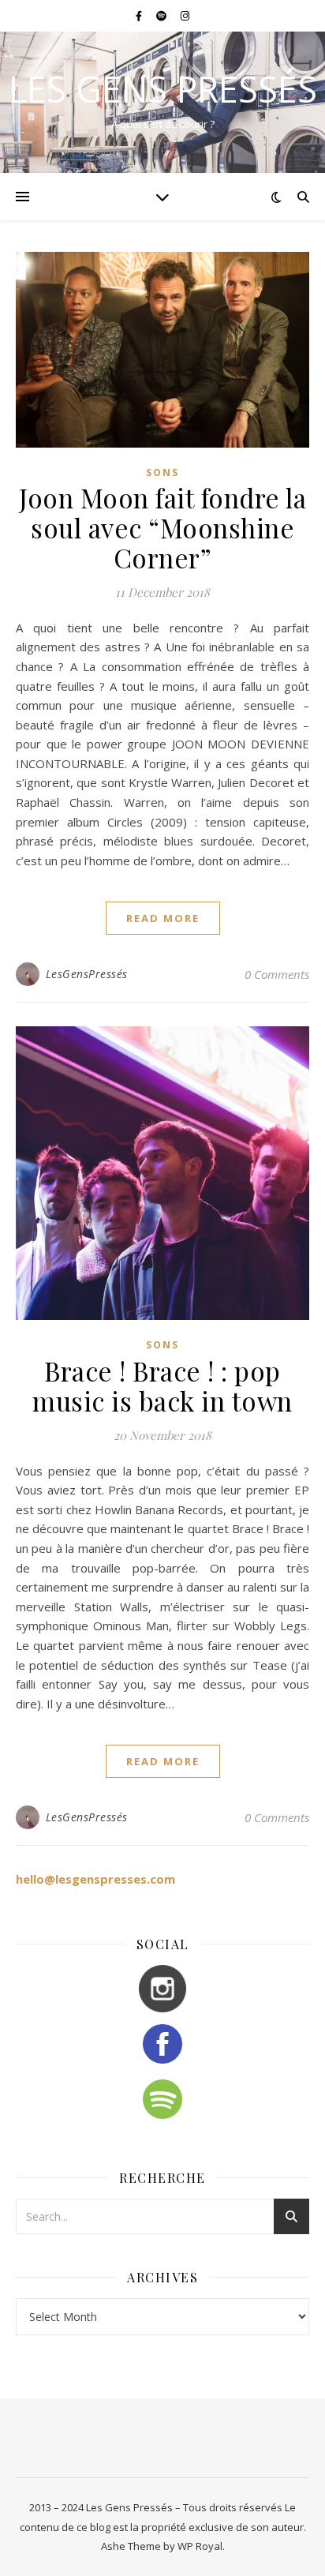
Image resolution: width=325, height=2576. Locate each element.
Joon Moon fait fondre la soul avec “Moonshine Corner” (162, 527)
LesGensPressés (87, 974)
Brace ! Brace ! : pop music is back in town (162, 1385)
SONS (162, 472)
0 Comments (277, 974)
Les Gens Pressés (163, 89)
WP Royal (200, 2546)
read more (163, 918)
